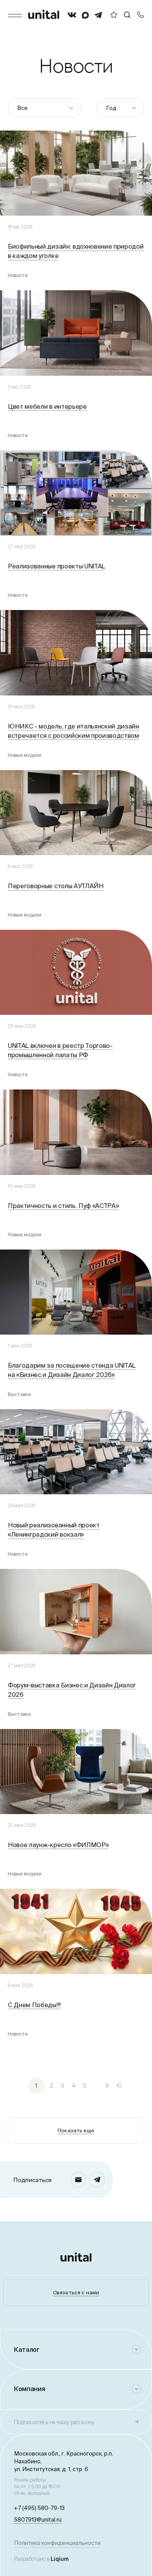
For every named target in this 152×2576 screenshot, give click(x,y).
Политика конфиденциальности (57, 2543)
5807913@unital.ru (38, 2520)
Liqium (60, 2559)
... (96, 2086)
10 (119, 2086)
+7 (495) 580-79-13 (39, 2508)
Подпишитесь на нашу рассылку (54, 2422)
